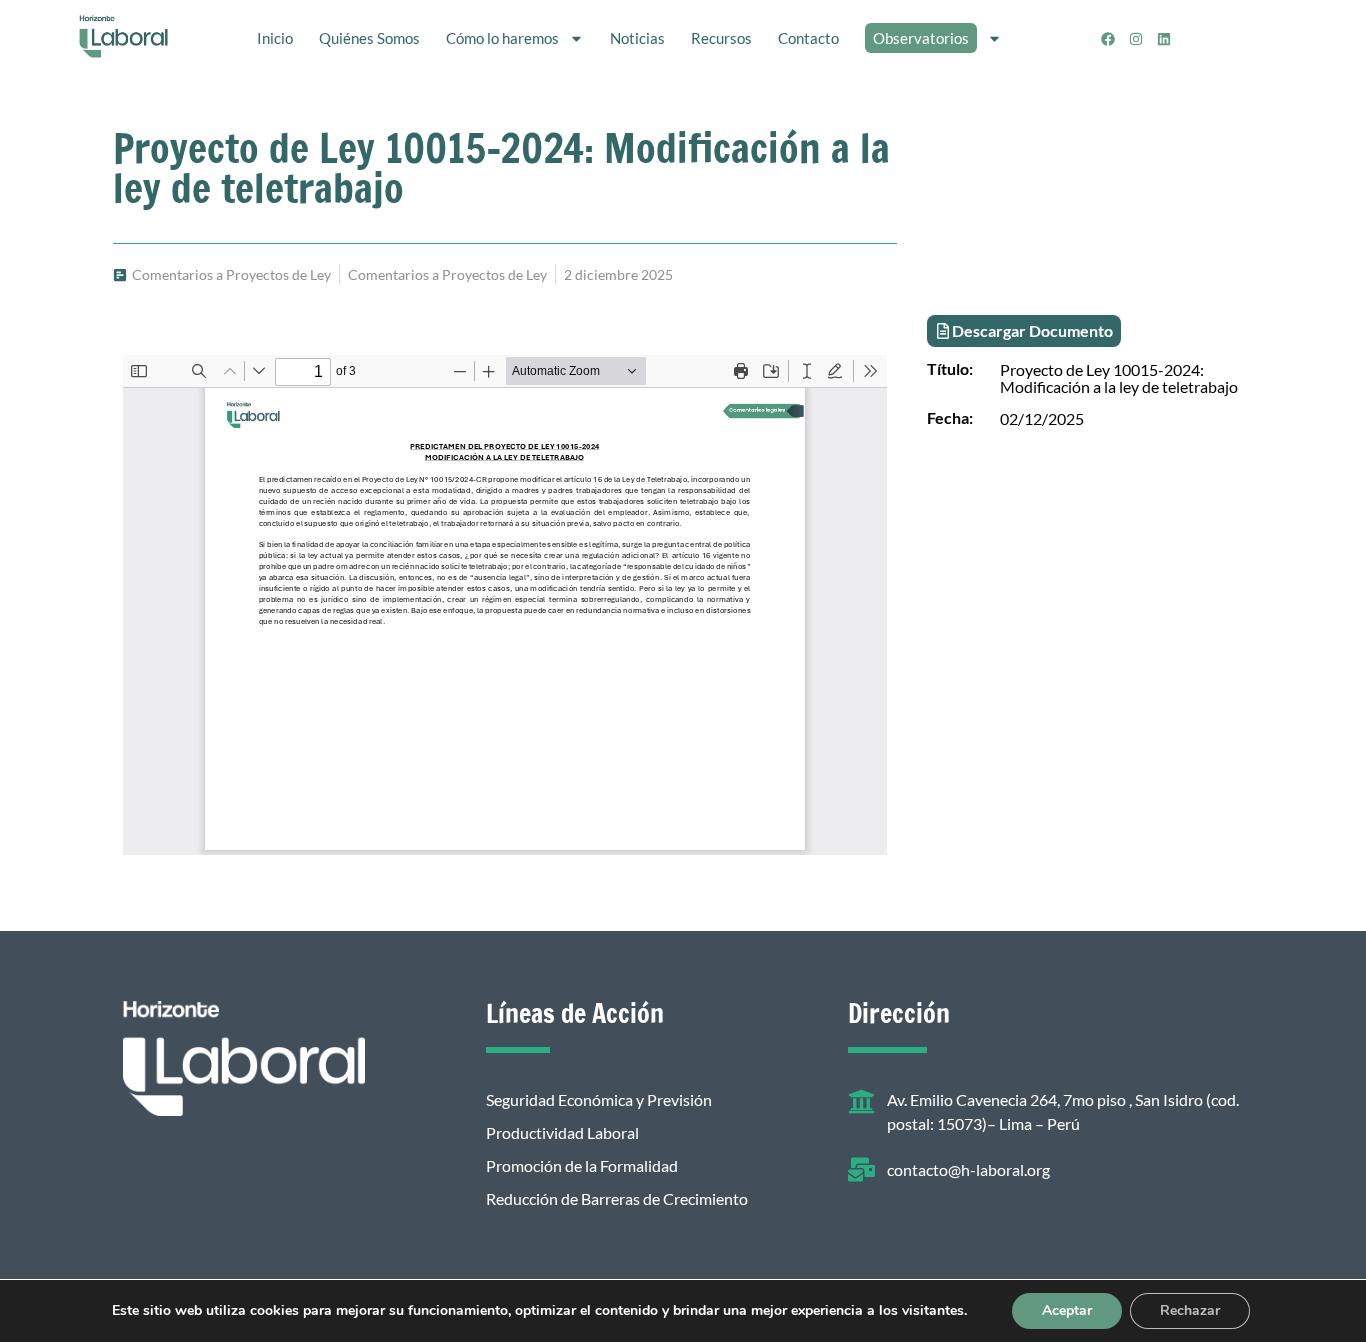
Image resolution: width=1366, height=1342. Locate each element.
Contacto (808, 38)
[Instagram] (1136, 39)
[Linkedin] (1164, 39)
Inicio (275, 38)
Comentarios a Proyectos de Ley (231, 274)
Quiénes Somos (369, 38)
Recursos (721, 38)
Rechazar (1190, 1310)
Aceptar (1067, 1310)
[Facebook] (1108, 39)
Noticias (637, 38)
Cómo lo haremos (502, 38)
